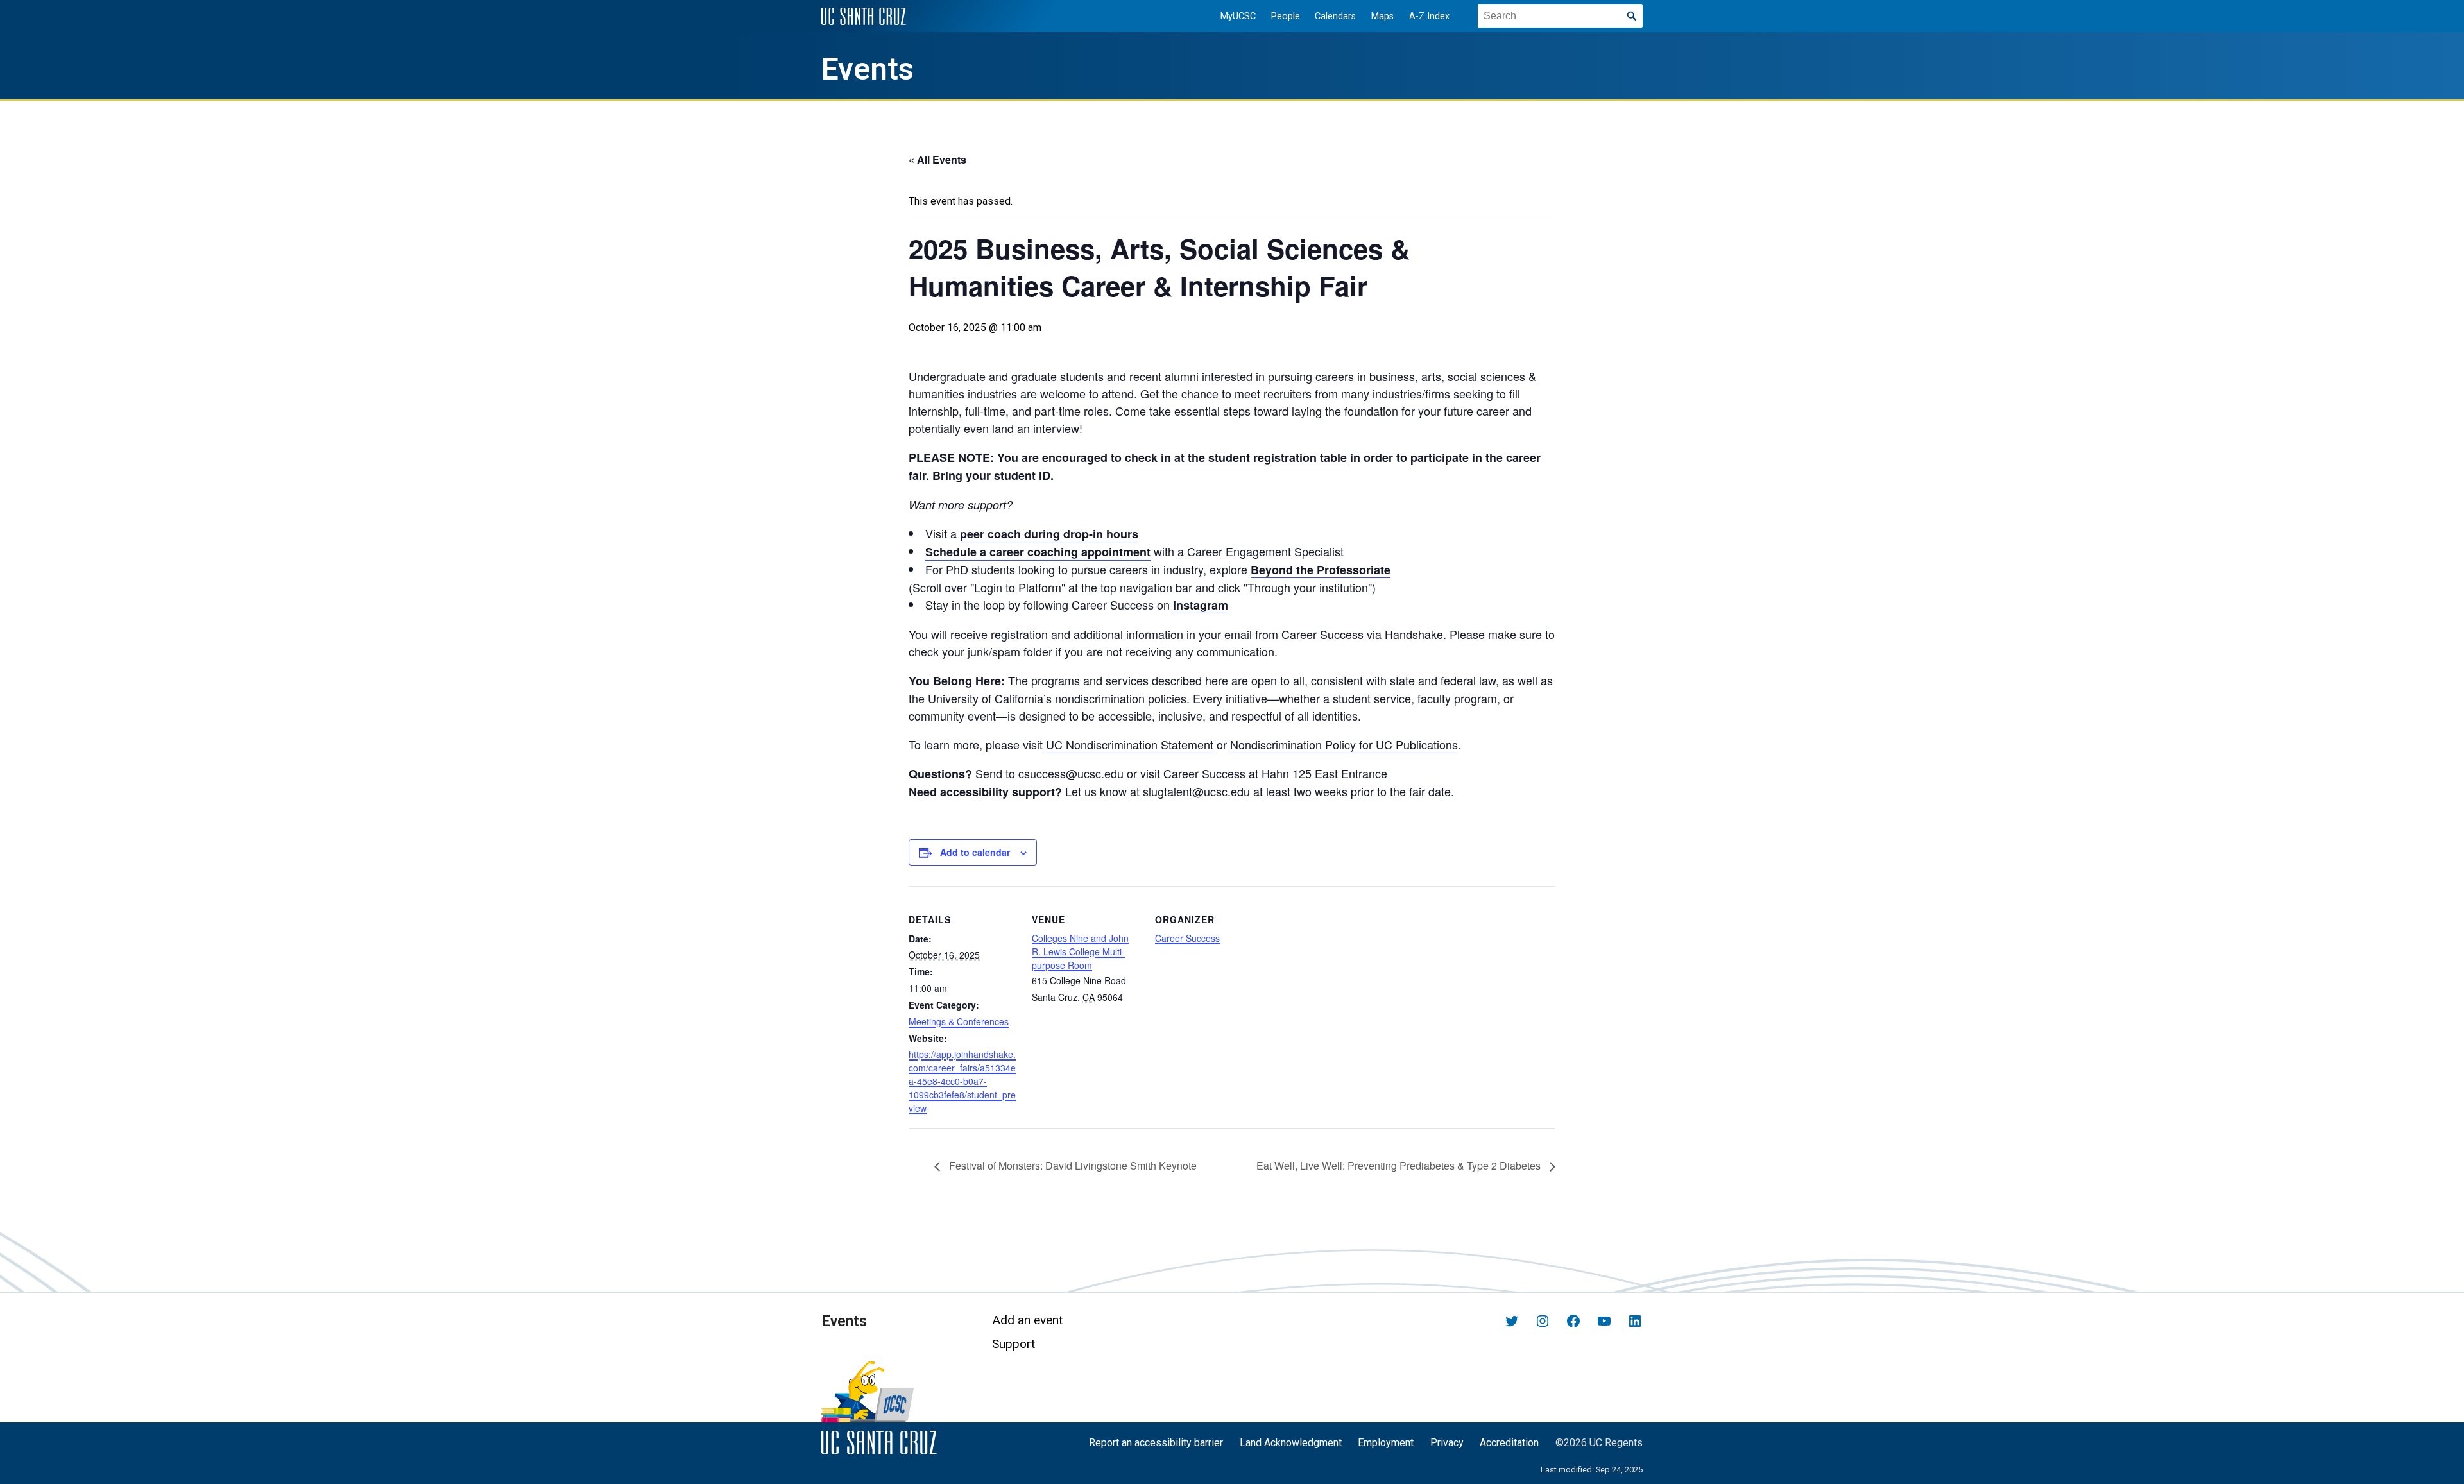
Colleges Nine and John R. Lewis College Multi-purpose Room (1080, 951)
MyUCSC (1238, 16)
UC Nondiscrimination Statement (1130, 744)
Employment (1386, 1443)
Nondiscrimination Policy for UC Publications (1344, 744)
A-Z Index (1429, 16)
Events (868, 69)
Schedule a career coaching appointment (1038, 552)
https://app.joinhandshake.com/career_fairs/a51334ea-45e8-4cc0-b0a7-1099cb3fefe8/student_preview (962, 1081)
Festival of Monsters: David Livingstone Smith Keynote (1073, 1165)
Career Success (1187, 938)
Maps (1382, 16)
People (1286, 16)
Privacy (1447, 1443)
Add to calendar (975, 852)
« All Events (937, 159)
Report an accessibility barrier (1156, 1443)
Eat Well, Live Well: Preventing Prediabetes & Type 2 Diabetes (1400, 1165)
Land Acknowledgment (1291, 1443)
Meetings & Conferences (959, 1021)
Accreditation (1509, 1443)
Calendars (1335, 16)
